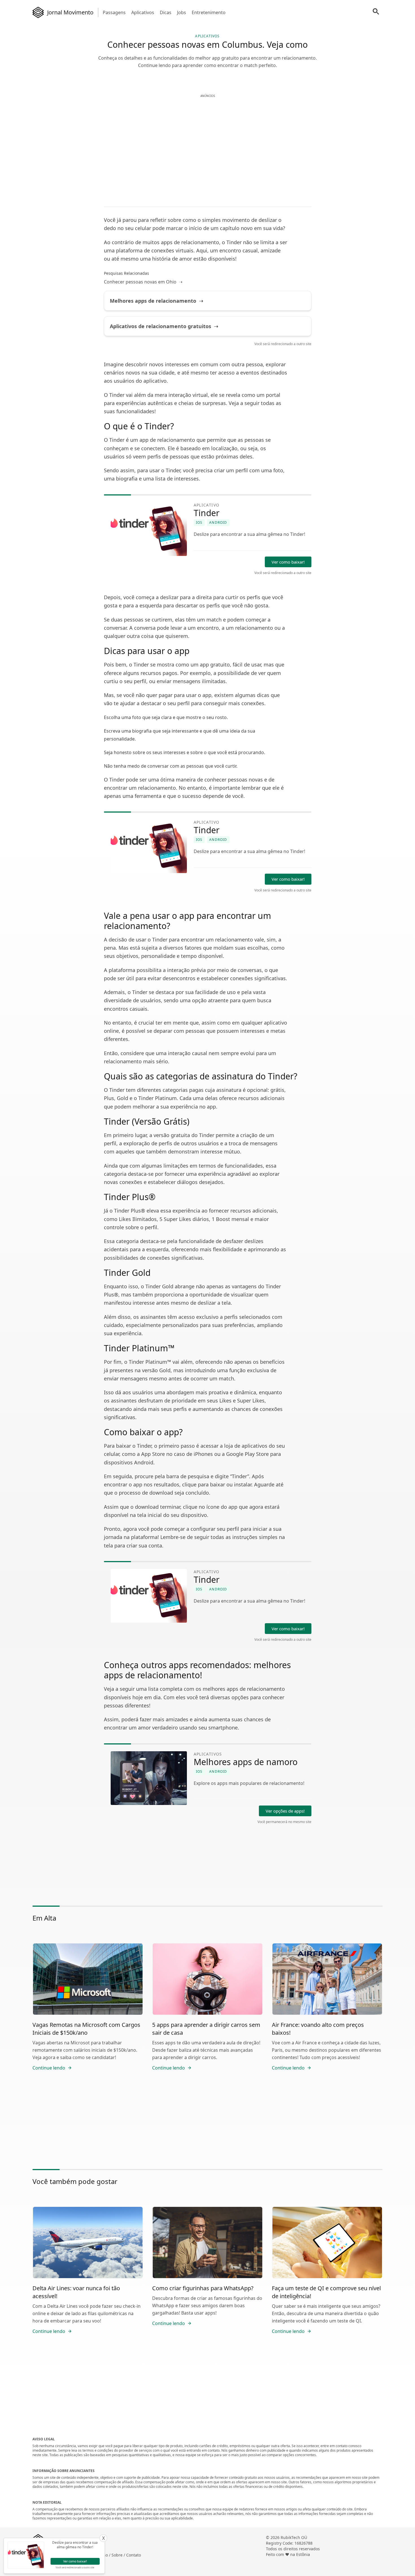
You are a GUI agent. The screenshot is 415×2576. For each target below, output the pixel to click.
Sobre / (119, 2555)
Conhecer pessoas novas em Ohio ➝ (143, 282)
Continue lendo (49, 2068)
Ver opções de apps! (285, 1811)
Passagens (114, 12)
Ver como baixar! (288, 562)
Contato (134, 2555)
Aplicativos (143, 12)
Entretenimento (209, 12)
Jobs (182, 12)
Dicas (166, 12)
